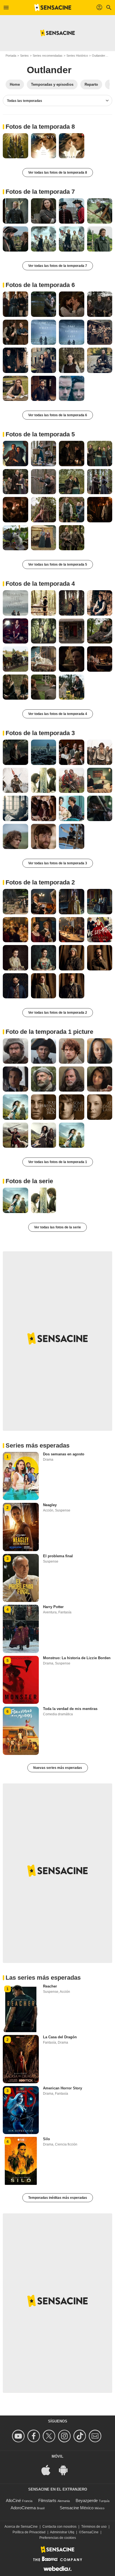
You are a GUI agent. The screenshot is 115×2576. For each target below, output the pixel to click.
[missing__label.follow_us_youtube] (19, 2436)
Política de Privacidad (29, 2532)
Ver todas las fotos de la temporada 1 (58, 1162)
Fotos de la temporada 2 (40, 882)
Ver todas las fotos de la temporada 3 (58, 863)
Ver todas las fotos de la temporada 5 (58, 565)
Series (24, 56)
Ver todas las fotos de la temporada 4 (58, 714)
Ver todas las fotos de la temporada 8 (58, 173)
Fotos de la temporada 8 (40, 127)
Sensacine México (77, 2508)
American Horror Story (63, 2088)
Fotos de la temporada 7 (40, 192)
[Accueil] (53, 8)
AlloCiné (13, 2500)
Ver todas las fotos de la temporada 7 (58, 266)
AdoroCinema (23, 2508)
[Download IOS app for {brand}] (49, 2470)
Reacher (50, 1986)
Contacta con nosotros (59, 2527)
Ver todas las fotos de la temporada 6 (58, 415)
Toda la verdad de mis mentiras (70, 1709)
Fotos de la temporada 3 (40, 733)
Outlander (99, 56)
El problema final (58, 1556)
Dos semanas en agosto (64, 1454)
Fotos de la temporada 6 (40, 285)
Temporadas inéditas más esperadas (58, 2198)
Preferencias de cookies (58, 2538)
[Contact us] (96, 2436)
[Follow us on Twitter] (50, 2436)
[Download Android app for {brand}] (66, 2470)
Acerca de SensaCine (21, 2527)
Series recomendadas (48, 56)
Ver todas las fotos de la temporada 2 (58, 1013)
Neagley (50, 1505)
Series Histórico (77, 56)
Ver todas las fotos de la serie (57, 1227)
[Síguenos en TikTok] (81, 2436)
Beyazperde (87, 2500)
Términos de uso (94, 2527)
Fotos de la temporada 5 (40, 434)
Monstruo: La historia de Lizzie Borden (77, 1658)
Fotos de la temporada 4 (40, 584)
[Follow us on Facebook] (34, 2436)
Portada (11, 56)
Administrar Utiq (62, 2532)
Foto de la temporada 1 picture (49, 1032)
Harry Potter (53, 1607)
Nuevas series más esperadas (58, 1768)
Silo (46, 2139)
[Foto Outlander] (15, 146)
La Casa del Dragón (60, 2037)
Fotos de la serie (29, 1181)
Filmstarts (47, 2500)
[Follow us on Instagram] (65, 2436)
